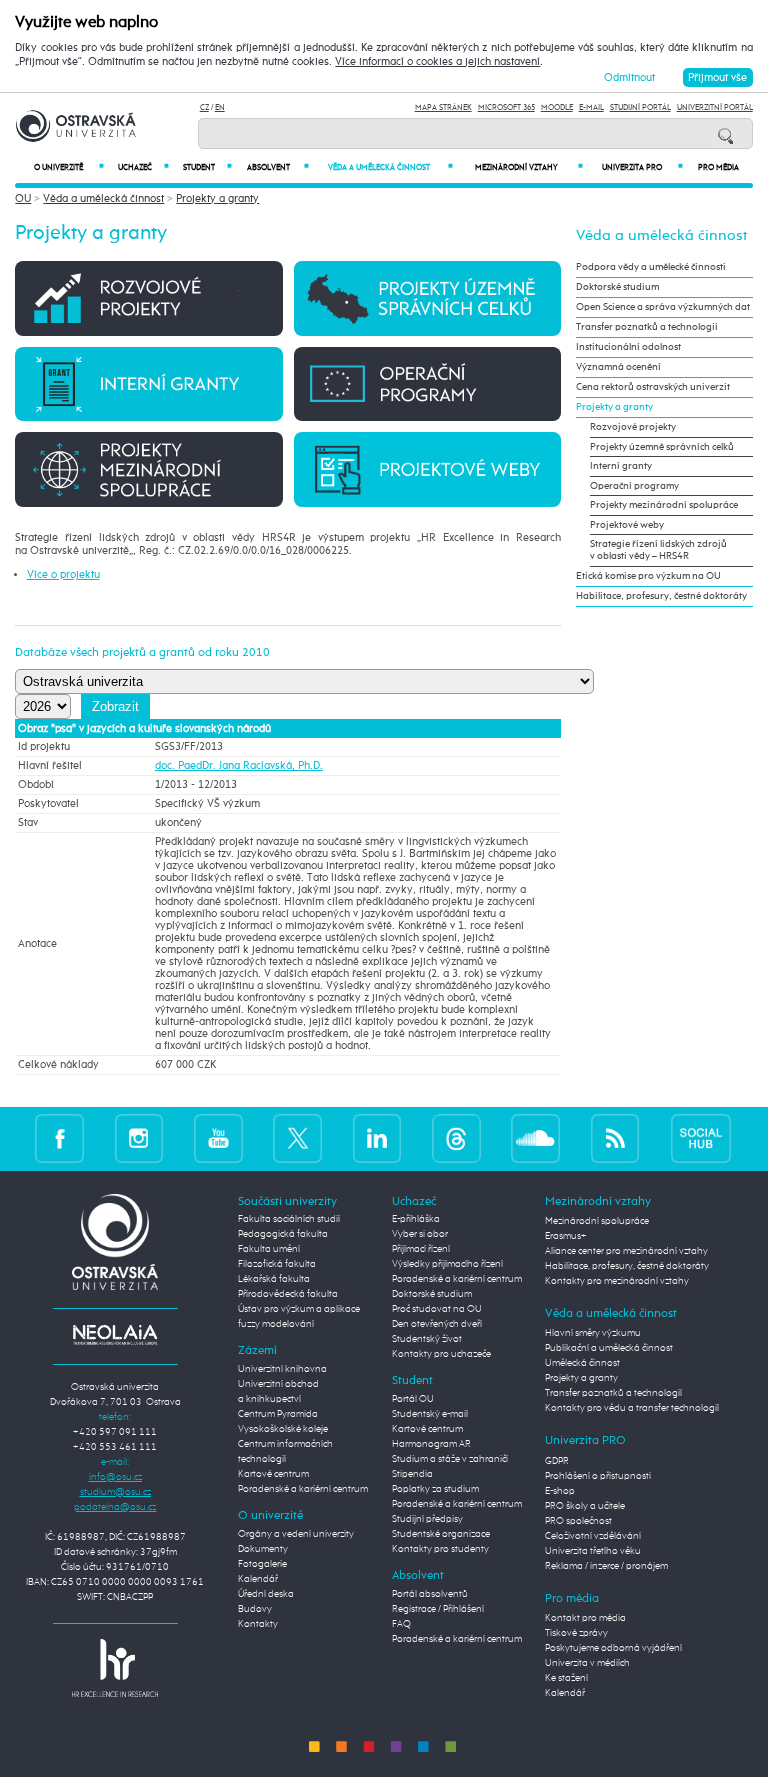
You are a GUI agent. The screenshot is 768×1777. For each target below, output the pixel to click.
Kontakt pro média (585, 1618)
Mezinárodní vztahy (529, 167)
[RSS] (615, 1138)
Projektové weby (627, 525)
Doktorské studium (617, 287)
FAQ (401, 1624)
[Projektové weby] (427, 468)
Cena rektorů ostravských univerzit (653, 387)
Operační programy (634, 486)
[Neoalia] (115, 1334)
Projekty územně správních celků (662, 447)
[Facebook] (59, 1138)
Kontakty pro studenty (440, 1549)
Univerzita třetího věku (593, 1551)
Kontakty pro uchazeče (441, 1354)
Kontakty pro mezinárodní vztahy (617, 1281)
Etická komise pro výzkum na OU (648, 576)
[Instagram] (139, 1138)
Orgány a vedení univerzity (296, 1534)
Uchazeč (143, 167)
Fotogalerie (262, 1564)
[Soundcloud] (535, 1138)
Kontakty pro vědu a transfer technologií (632, 1408)
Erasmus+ (566, 1236)
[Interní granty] (148, 383)
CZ (204, 107)
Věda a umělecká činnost (390, 167)
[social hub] (701, 1138)
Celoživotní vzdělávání (593, 1536)
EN (220, 107)
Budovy (255, 1609)
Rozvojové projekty (633, 427)
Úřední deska (266, 1594)
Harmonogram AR (431, 1444)
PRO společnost (578, 1521)
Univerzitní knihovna (282, 1369)
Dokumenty (263, 1549)
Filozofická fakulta (277, 1264)
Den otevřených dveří (437, 1324)
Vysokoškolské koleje (283, 1429)
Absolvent (277, 167)
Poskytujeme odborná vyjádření (613, 1648)
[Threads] (456, 1138)
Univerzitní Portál (715, 107)
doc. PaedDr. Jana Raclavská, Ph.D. (239, 766)
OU (23, 198)
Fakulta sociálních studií (289, 1219)
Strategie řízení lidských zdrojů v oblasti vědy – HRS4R (658, 550)
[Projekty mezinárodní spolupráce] (148, 468)
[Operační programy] (427, 383)
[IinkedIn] (377, 1138)
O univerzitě (69, 167)
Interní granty (621, 466)
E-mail (591, 107)
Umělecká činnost (582, 1363)
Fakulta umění (269, 1249)
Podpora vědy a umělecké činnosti (651, 267)
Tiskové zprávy (576, 1633)
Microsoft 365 (506, 107)
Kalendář (258, 1579)
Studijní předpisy (427, 1519)
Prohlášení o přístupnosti (598, 1476)
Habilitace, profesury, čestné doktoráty (661, 596)
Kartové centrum (273, 1474)
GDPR (557, 1461)
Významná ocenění (618, 367)
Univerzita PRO (643, 167)
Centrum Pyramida (278, 1414)
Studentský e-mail (430, 1414)
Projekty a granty (217, 198)
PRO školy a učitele (585, 1506)
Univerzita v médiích (587, 1663)
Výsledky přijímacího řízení (447, 1264)
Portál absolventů (430, 1594)
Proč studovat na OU (437, 1309)
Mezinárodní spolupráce (597, 1221)
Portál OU (413, 1399)
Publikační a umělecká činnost (609, 1348)
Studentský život (427, 1339)
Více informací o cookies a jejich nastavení (437, 62)
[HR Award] (115, 1667)
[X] (297, 1138)
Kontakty (258, 1624)
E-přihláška (416, 1219)
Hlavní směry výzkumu (593, 1333)
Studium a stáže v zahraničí (450, 1459)
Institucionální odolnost (628, 347)
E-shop (560, 1491)
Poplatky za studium (435, 1489)
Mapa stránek (443, 107)
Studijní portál (640, 107)
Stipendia (412, 1474)
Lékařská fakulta (274, 1279)
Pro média (718, 168)
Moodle (557, 107)
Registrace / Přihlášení (438, 1609)
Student (207, 167)
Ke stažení (566, 1678)
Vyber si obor (420, 1234)
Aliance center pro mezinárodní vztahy (626, 1251)
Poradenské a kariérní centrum (303, 1489)
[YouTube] (218, 1138)
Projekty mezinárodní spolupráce (664, 505)
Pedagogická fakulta (283, 1234)
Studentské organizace (441, 1534)
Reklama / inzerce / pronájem (606, 1566)
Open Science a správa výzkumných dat (663, 307)
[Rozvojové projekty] (148, 297)
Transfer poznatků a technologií (647, 327)
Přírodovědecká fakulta (288, 1294)
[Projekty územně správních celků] (427, 297)
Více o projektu (63, 574)
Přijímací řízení (421, 1249)
